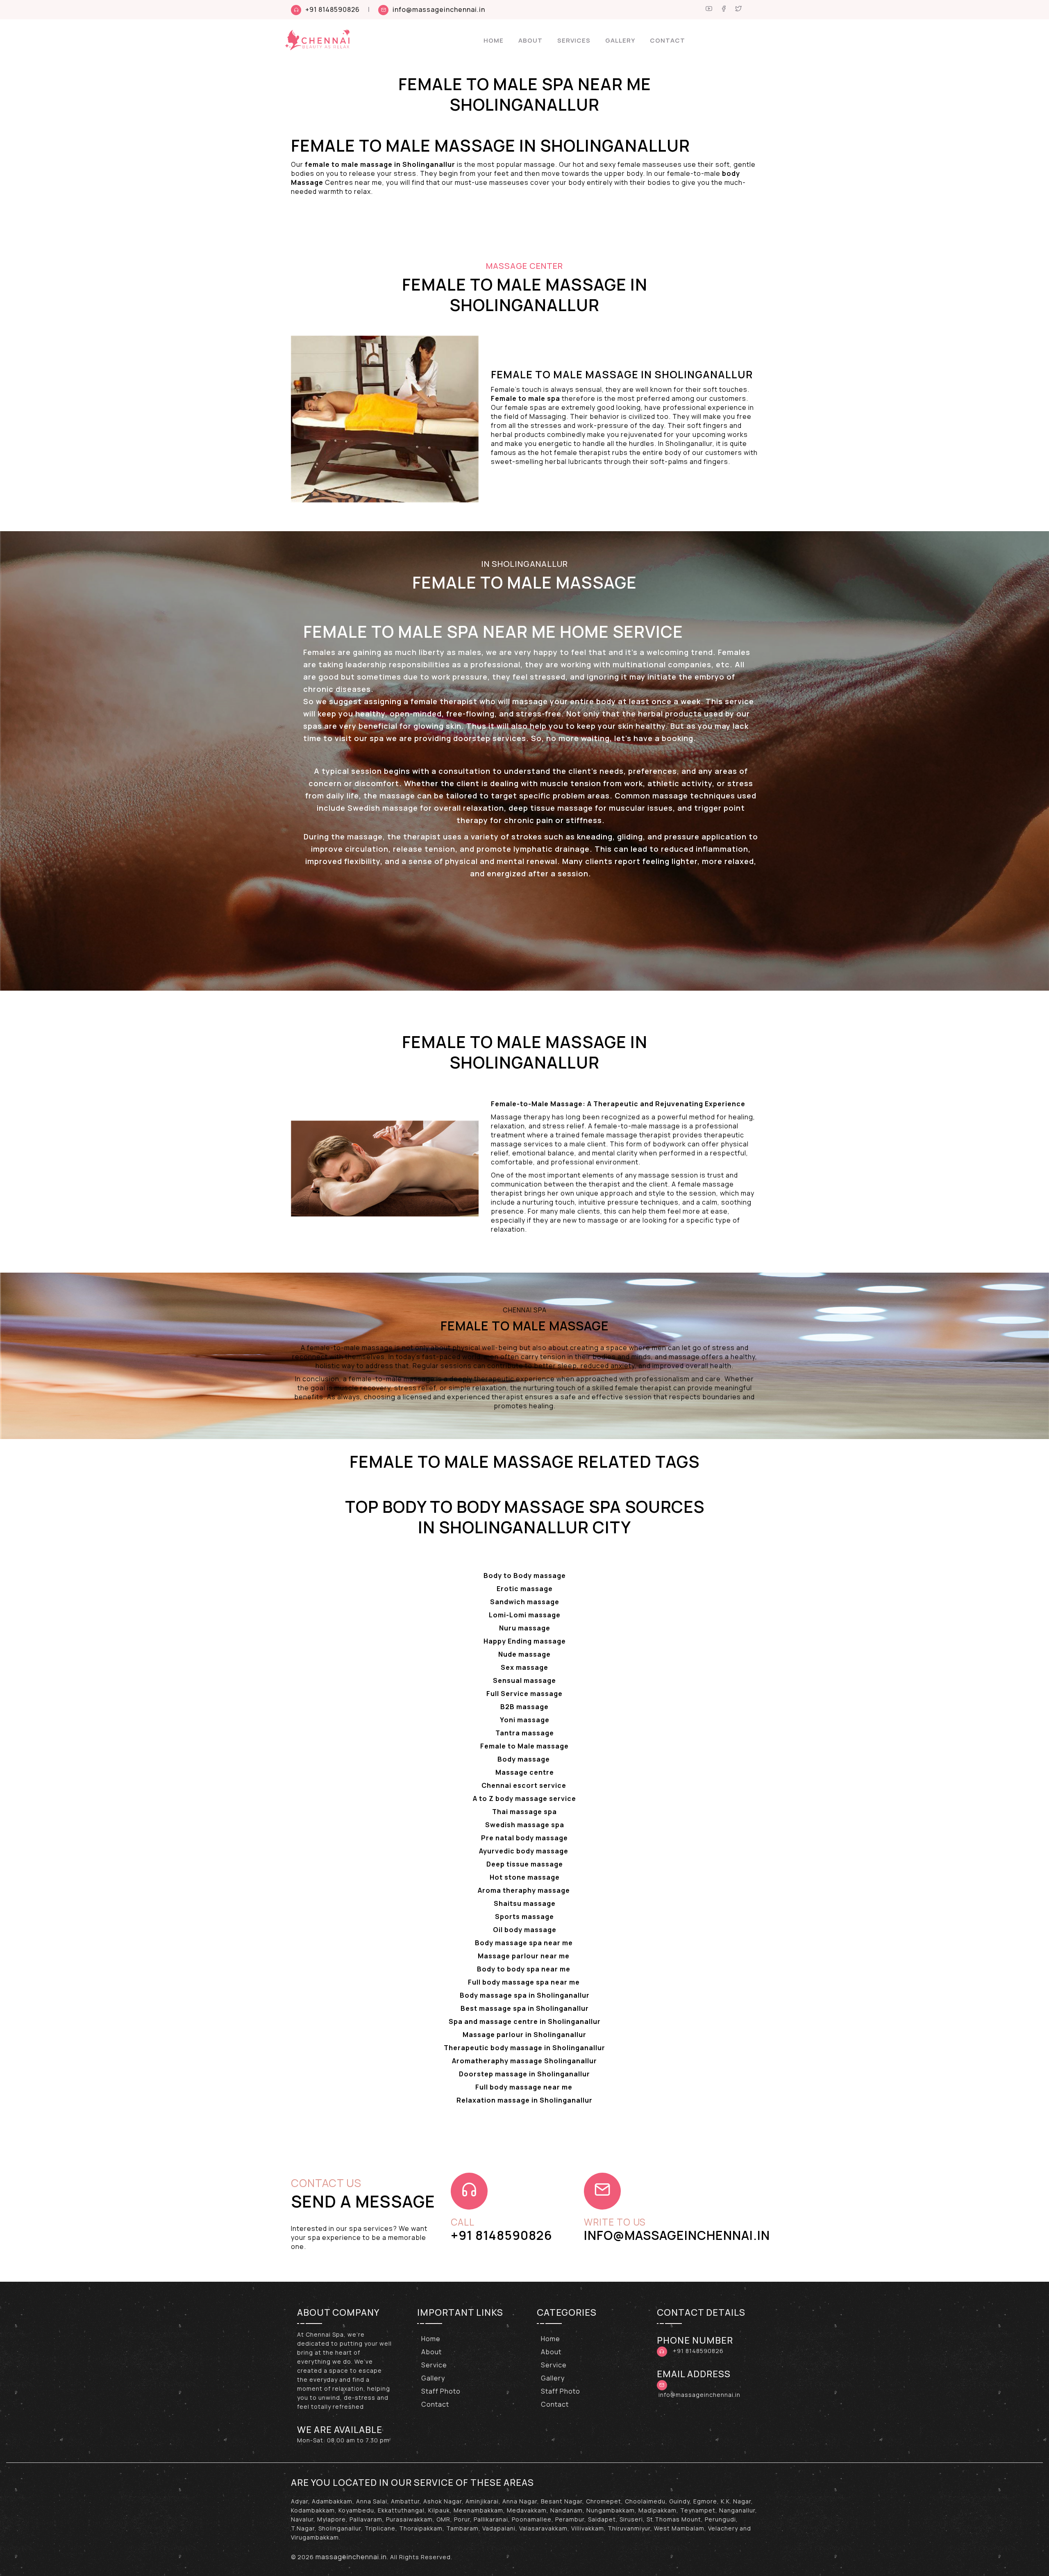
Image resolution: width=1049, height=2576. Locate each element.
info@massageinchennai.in (439, 9)
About (530, 40)
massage (364, 837)
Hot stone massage (525, 1877)
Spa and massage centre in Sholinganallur (525, 2021)
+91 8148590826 (333, 9)
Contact (668, 40)
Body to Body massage (525, 1576)
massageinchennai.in (351, 2557)
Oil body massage (525, 1930)
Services (574, 40)
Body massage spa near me (525, 1943)
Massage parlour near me (524, 1956)
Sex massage (524, 1667)
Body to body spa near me (524, 1969)
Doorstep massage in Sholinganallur (524, 2074)
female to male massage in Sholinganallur (380, 164)
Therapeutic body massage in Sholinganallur (524, 2048)
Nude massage (524, 1654)
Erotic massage (525, 1589)
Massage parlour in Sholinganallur (524, 2035)
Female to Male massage (524, 1746)
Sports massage (524, 1917)
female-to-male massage (637, 1126)
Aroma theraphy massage (525, 1890)
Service (434, 2365)
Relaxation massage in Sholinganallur (524, 2100)
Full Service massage (524, 1694)
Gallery (620, 40)
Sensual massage (524, 1680)
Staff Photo (441, 2391)
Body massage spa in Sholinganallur (525, 1995)
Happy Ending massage (525, 1641)
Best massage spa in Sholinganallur (525, 2008)
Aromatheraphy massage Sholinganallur (524, 2061)
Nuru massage (525, 1628)
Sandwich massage (525, 1602)
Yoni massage (525, 1720)
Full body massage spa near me (525, 1982)
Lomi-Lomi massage (525, 1615)
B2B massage (524, 1707)
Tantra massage (525, 1733)
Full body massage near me (525, 2087)
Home (494, 40)
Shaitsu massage (525, 1903)
